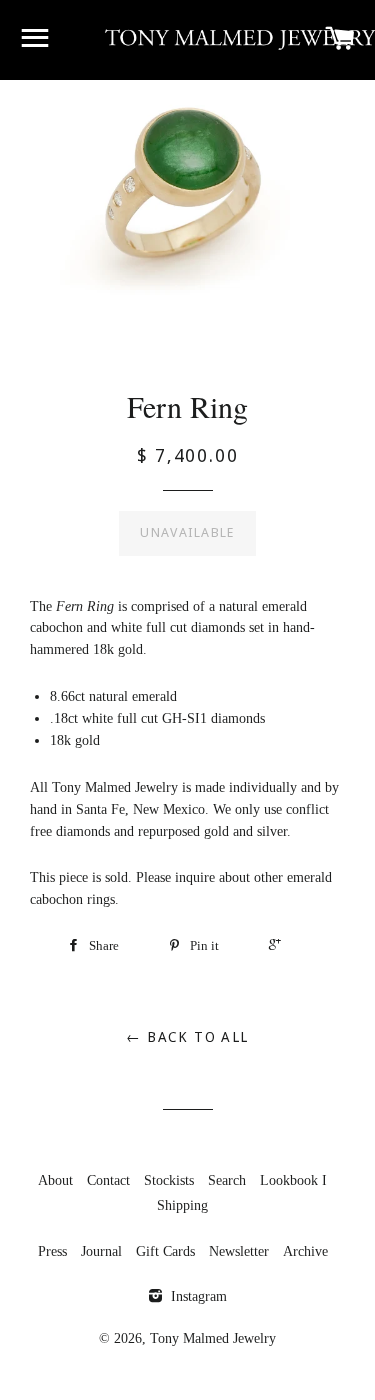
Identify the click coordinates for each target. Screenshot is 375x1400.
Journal (101, 1251)
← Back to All (187, 1037)
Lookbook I (293, 1180)
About (55, 1180)
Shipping (182, 1205)
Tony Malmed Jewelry (213, 1338)
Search (227, 1180)
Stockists (169, 1180)
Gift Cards (165, 1251)
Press (52, 1251)
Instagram (197, 1296)
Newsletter (239, 1251)
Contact (108, 1180)
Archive (305, 1251)
